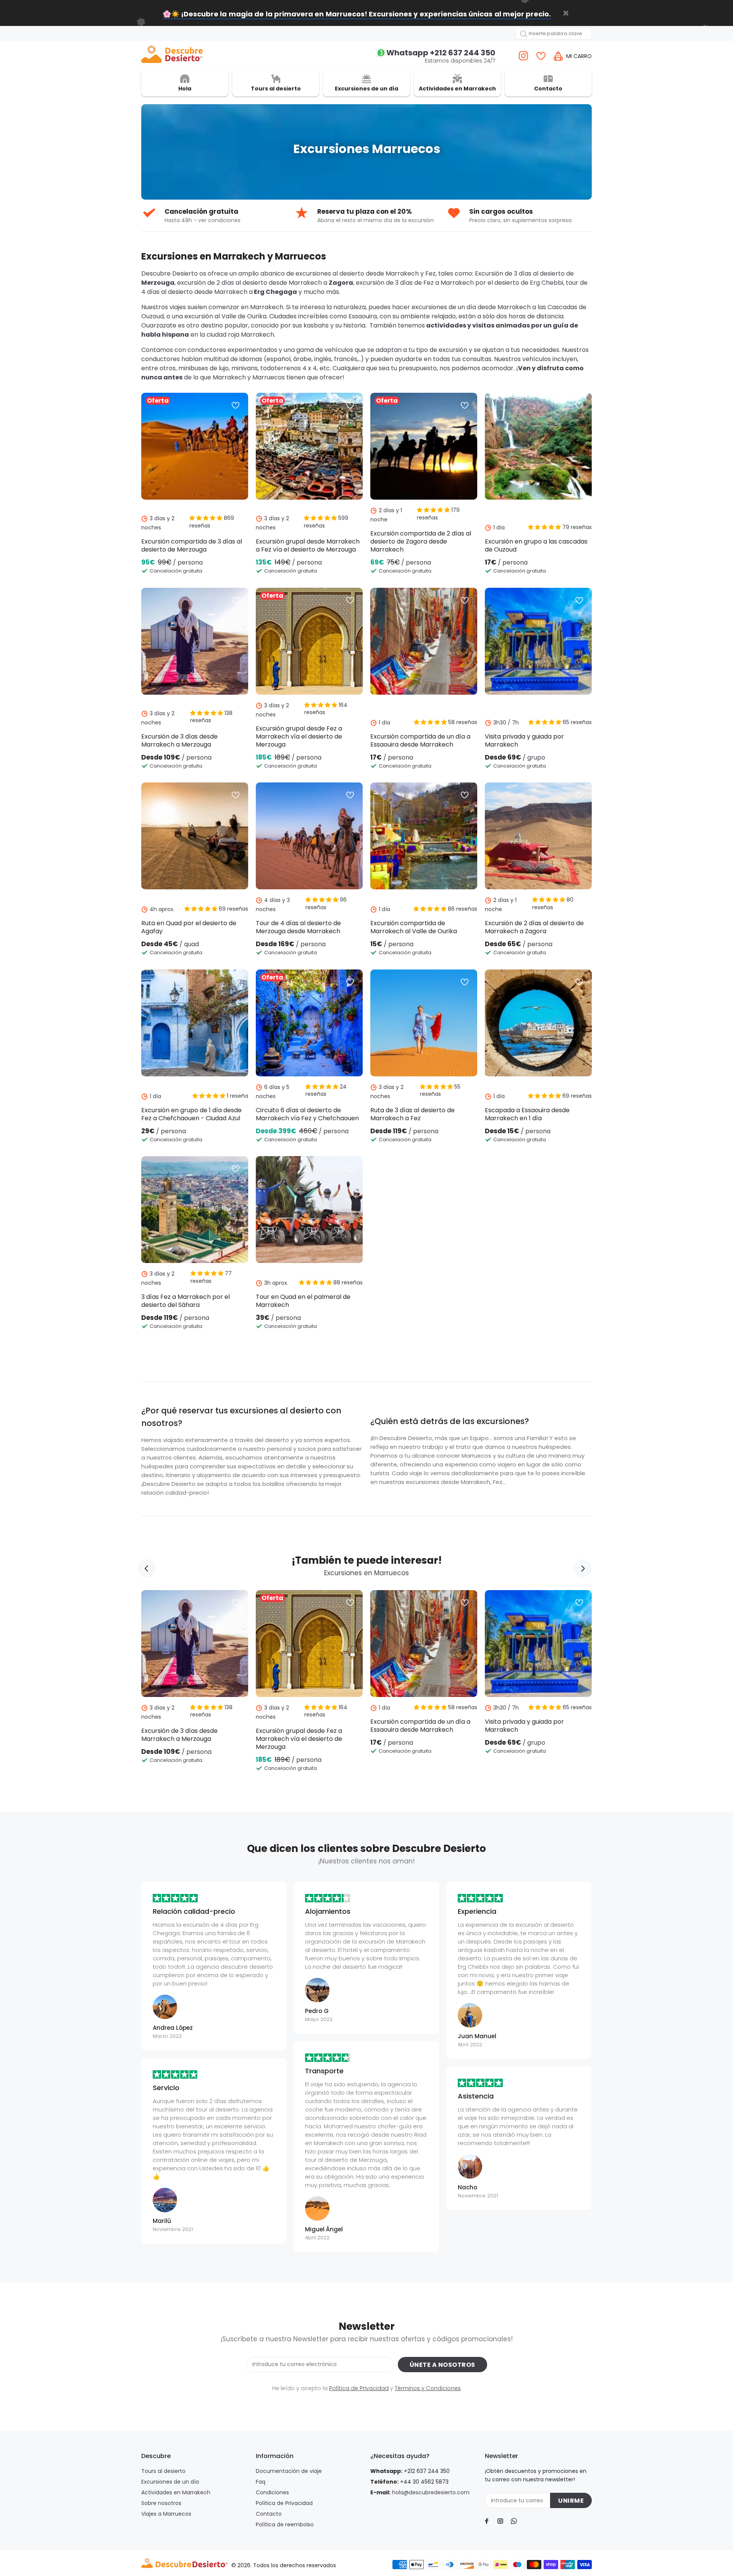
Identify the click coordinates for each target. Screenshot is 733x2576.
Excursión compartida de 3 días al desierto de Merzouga (192, 545)
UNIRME (571, 2501)
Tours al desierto (163, 2471)
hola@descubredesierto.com (431, 2492)
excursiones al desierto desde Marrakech (358, 273)
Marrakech (229, 377)
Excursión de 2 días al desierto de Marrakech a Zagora (534, 927)
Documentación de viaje (289, 2471)
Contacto (269, 2514)
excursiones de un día (444, 307)
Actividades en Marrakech (176, 2492)
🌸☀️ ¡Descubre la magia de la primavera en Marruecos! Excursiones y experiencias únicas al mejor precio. (357, 14)
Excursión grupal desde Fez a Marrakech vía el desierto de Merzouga (299, 736)
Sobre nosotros (161, 2503)
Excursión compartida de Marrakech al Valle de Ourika (414, 927)
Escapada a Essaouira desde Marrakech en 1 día (527, 1114)
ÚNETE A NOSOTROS (442, 2365)
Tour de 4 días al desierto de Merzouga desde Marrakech (298, 927)
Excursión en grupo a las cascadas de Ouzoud (536, 545)
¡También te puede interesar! (367, 1561)
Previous (147, 1568)
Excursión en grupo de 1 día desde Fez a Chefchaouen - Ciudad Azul (191, 1114)
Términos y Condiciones (428, 2388)
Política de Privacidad (359, 2388)
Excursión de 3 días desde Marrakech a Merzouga (179, 740)
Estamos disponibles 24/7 (441, 56)
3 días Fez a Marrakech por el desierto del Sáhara (186, 1301)
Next (583, 1568)
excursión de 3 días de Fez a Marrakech (416, 283)
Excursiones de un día (170, 2482)
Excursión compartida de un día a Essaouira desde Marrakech (420, 740)
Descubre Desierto (170, 273)
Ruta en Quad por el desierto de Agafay (189, 927)
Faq (261, 2482)
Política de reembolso (285, 2524)
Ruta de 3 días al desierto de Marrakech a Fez (413, 1114)
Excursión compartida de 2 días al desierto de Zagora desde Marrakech (421, 541)
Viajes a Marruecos (166, 2514)
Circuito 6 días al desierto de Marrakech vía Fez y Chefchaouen (307, 1114)
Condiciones (272, 2492)
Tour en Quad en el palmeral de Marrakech (303, 1301)
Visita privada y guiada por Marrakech (524, 740)
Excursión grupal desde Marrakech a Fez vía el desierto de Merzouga (308, 545)
